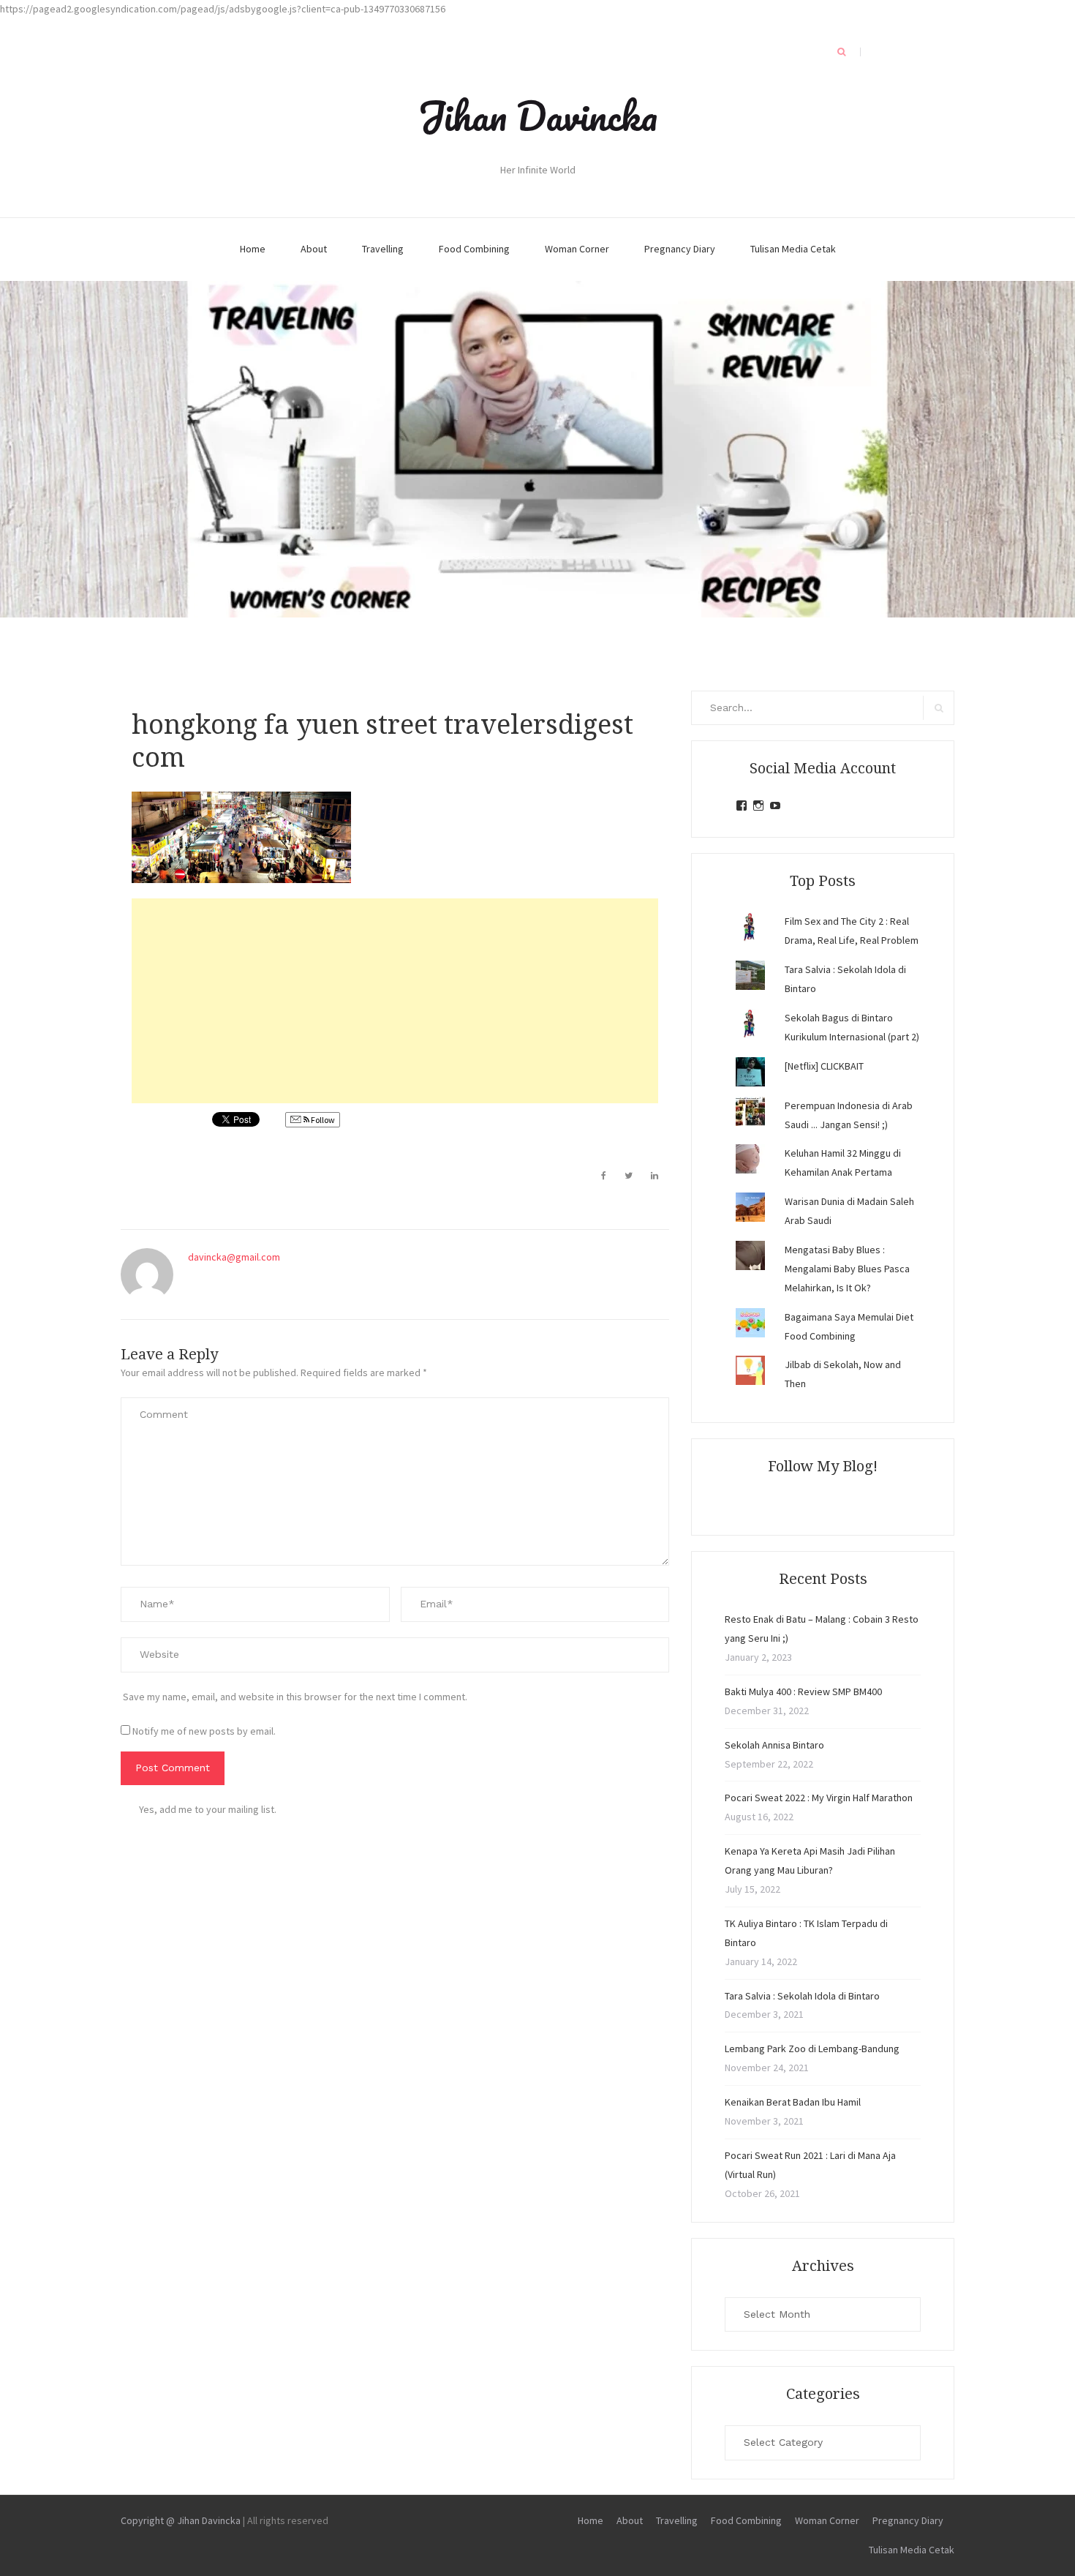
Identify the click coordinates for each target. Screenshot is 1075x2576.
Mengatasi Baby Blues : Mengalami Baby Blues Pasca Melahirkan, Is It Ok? (847, 1269)
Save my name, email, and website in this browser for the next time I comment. (295, 1697)
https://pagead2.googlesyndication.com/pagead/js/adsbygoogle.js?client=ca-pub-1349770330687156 (223, 9)
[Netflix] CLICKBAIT (824, 1066)
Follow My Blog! (823, 1466)
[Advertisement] (395, 1001)
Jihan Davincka (537, 116)
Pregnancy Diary (680, 249)
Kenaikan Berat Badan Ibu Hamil (793, 2102)
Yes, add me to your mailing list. (208, 1809)
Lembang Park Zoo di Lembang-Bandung (812, 2049)
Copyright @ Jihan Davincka (181, 2520)
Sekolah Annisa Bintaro (774, 1745)
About (314, 249)
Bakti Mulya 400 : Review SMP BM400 (803, 1691)
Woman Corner (577, 249)
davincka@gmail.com (234, 1257)
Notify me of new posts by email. (204, 1731)
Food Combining (474, 249)
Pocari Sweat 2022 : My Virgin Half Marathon (819, 1798)
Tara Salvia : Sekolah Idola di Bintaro (802, 1996)
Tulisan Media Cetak (793, 249)
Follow (322, 1120)
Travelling (383, 249)
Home (253, 249)
